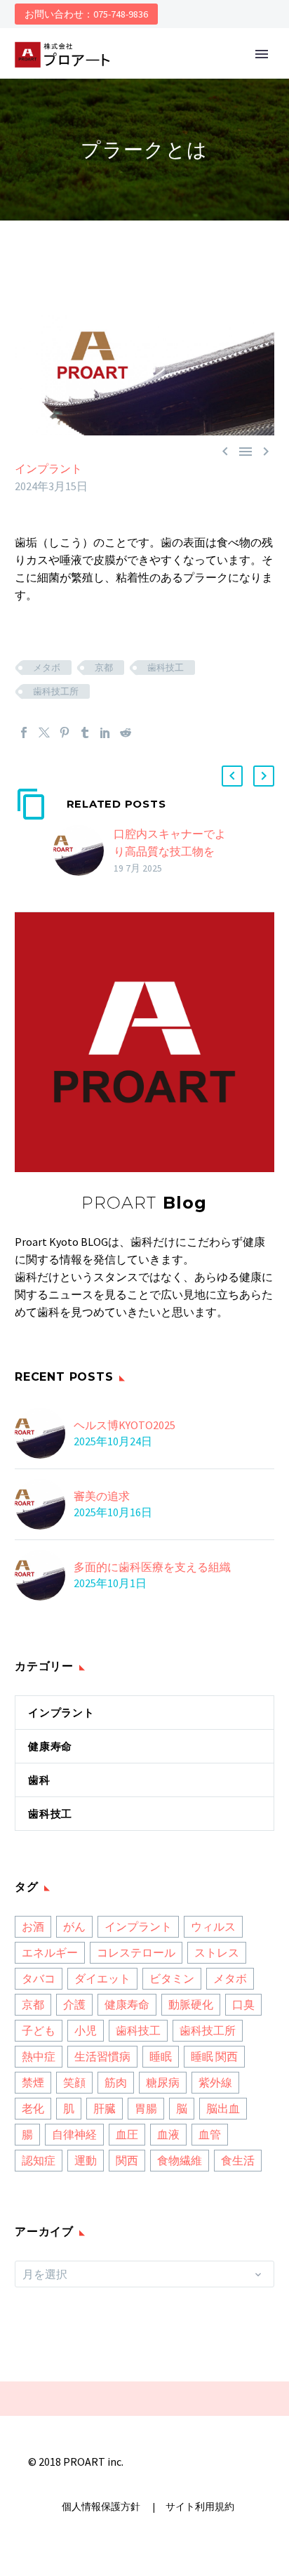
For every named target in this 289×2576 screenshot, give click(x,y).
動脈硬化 (191, 2004)
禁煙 (33, 2082)
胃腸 (146, 2108)
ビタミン (172, 1978)
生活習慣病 (102, 2056)
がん (74, 1926)
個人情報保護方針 (102, 2507)
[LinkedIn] (105, 732)
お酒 (33, 1926)
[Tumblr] (85, 732)
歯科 (39, 1780)
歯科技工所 (56, 691)
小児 (86, 2030)
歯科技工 (166, 668)
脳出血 (223, 2108)
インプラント (48, 468)
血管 (210, 2134)
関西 (127, 2160)
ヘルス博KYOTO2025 (125, 1425)
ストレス (217, 1952)
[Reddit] (126, 732)
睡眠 (161, 2056)
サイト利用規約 (199, 2507)
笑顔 (74, 2082)
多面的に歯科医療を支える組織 (152, 1567)
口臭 (243, 2004)
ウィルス (213, 1926)
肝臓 (105, 2108)
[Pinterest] (65, 732)
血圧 (127, 2134)
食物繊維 (180, 2160)
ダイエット (102, 1978)
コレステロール (136, 1952)
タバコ (39, 1978)
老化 (33, 2108)
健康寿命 (50, 1746)
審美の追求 (102, 1496)
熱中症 (39, 2056)
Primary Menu (262, 54)
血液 (168, 2134)
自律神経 (74, 2134)
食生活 (238, 2160)
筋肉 (116, 2082)
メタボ (47, 668)
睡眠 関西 (214, 2056)
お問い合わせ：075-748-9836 (86, 14)
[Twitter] (44, 732)
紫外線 (215, 2082)
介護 (74, 2004)
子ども (39, 2030)
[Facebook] (24, 732)
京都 (104, 668)
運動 (86, 2160)
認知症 (39, 2160)
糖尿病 (163, 2082)
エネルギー (50, 1952)
